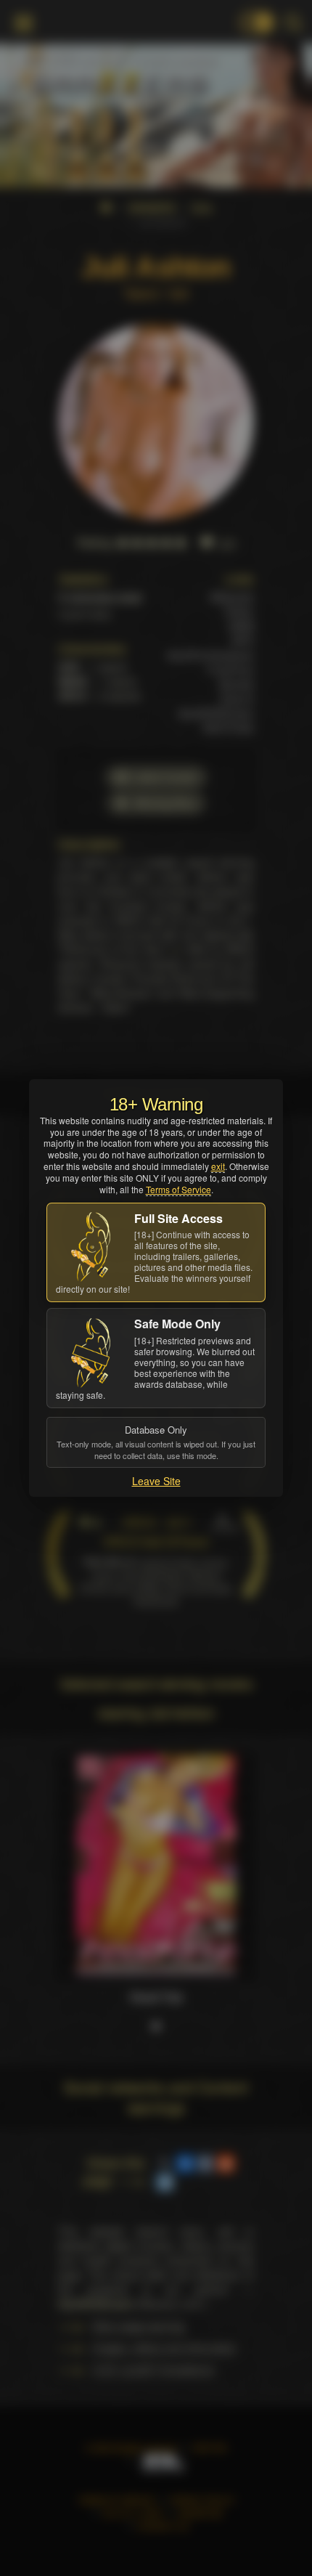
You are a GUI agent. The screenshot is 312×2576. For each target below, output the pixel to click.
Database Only (156, 1442)
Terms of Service (178, 1189)
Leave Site (156, 1481)
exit (218, 1166)
